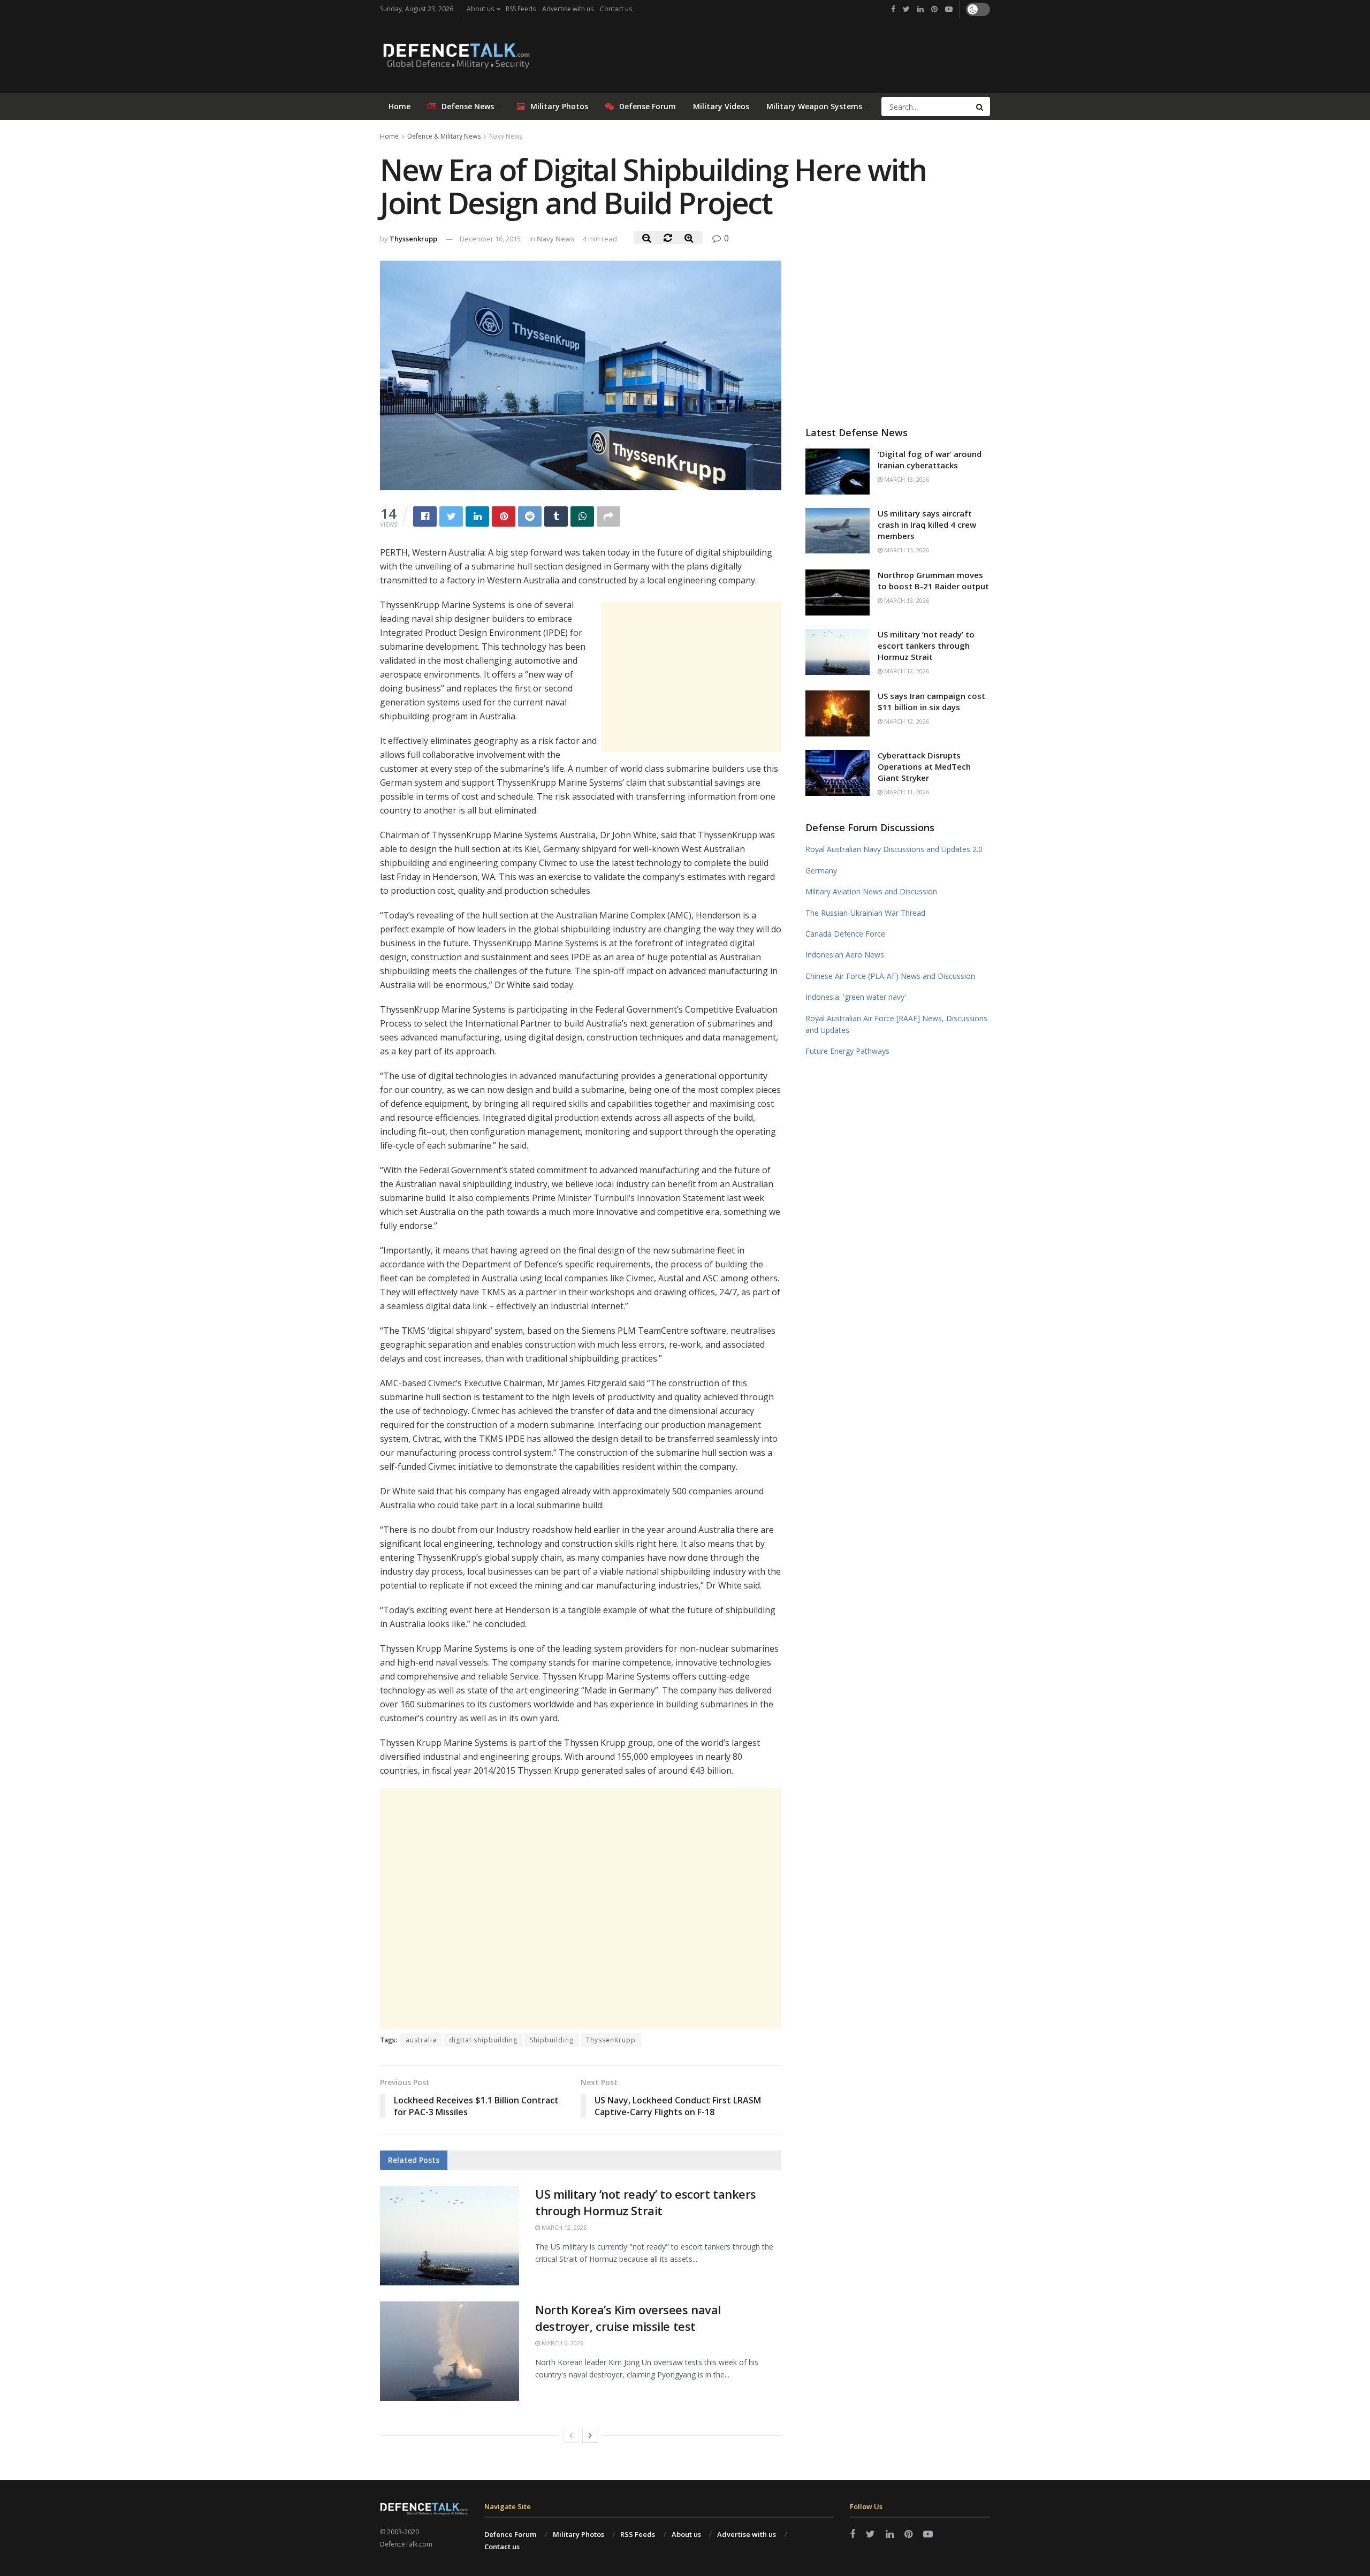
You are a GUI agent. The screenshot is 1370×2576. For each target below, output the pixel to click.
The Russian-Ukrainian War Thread (865, 913)
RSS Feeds (521, 9)
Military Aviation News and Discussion (871, 891)
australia (421, 2040)
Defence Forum (510, 2534)
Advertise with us (568, 9)
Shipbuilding (552, 2040)
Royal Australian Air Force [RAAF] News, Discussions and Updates (896, 1024)
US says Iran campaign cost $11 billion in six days (931, 701)
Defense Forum (648, 106)
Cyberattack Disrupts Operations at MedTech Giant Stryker (924, 766)
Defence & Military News (444, 136)
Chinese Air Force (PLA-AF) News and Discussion (890, 976)
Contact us (616, 9)
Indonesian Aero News (845, 955)
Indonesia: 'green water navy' (856, 997)
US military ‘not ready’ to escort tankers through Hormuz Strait (646, 2202)
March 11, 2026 (906, 792)
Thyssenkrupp (413, 239)
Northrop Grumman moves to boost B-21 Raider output (933, 580)
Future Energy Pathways (847, 1051)
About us (480, 9)
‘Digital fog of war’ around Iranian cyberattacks (930, 459)
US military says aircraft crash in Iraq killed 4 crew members (927, 525)
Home (399, 106)
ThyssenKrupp (611, 2040)
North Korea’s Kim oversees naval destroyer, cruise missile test (628, 2318)
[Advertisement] (691, 677)
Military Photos (559, 106)
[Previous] (571, 2435)
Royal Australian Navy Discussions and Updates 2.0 (894, 849)
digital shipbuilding (483, 2040)
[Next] (590, 2435)
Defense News (468, 106)
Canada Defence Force (845, 934)
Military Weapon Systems (814, 106)
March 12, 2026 (563, 2227)
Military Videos (721, 106)
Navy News (506, 136)
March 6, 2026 (562, 2343)
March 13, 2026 (906, 479)
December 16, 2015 (490, 239)
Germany (821, 871)
